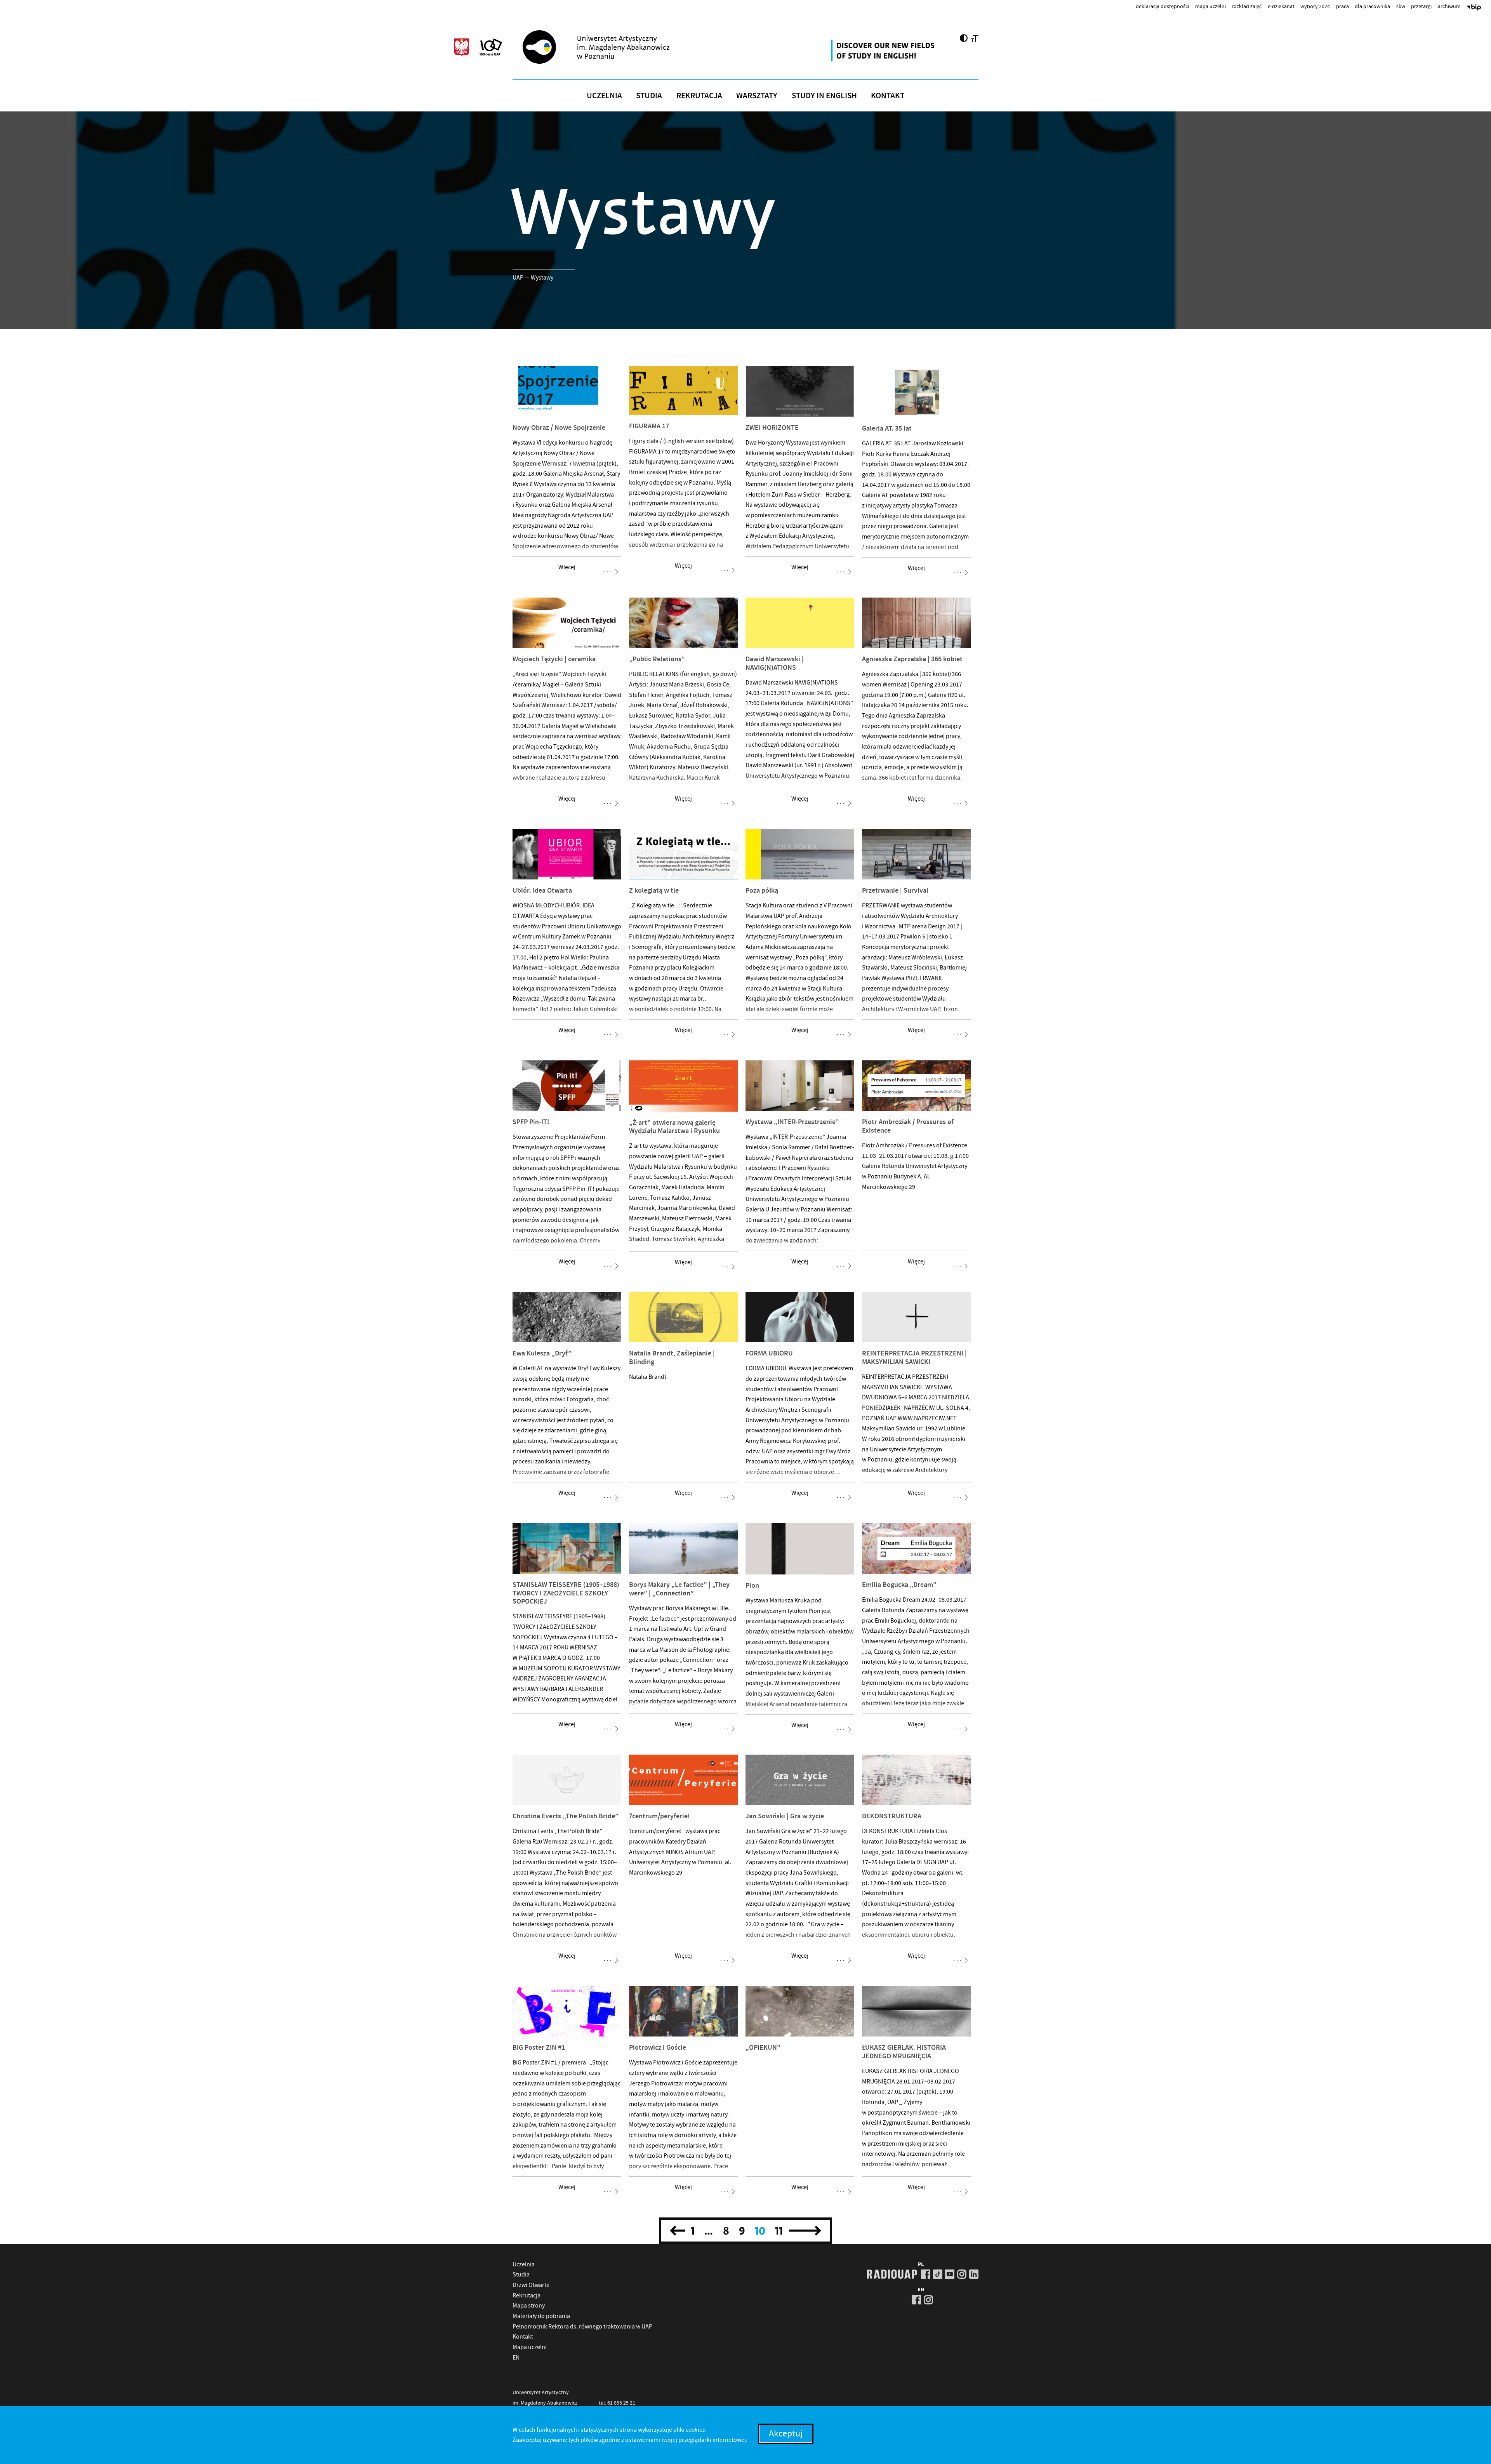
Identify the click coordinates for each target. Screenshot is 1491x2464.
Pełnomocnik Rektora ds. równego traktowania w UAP (582, 2327)
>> (805, 2231)
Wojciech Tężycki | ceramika (554, 659)
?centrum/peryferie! (659, 1816)
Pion (752, 1585)
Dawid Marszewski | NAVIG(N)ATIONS (775, 663)
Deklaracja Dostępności (1162, 6)
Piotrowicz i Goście (658, 2047)
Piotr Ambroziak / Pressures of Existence (908, 1126)
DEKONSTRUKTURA (892, 1816)
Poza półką (762, 890)
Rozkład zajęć (1247, 6)
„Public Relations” (657, 659)
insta (962, 2274)
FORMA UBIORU (769, 1353)
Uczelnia (604, 96)
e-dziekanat (1281, 6)
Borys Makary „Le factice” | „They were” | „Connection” (679, 1589)
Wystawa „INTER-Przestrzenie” (792, 1122)
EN (516, 2358)
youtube (950, 2274)
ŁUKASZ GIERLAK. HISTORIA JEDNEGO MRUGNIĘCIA (904, 2052)
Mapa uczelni (1210, 6)
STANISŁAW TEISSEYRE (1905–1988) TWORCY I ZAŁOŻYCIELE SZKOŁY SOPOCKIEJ (566, 1593)
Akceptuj (786, 2434)
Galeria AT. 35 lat (887, 428)
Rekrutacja (699, 96)
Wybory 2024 (1315, 6)
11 (779, 2231)
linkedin (974, 2274)
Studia (649, 96)
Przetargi (1421, 6)
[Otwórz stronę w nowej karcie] (884, 50)
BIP (1474, 8)
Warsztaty (757, 96)
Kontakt (888, 96)
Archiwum (1449, 6)
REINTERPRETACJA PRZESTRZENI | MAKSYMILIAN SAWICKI (914, 1357)
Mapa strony (529, 2306)
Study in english (824, 96)
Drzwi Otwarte (531, 2285)
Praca (1342, 6)
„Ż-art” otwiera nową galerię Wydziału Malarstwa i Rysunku (674, 1127)
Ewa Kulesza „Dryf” (542, 1353)
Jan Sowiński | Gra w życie (785, 1816)
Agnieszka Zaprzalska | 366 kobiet (912, 659)
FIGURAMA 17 (649, 426)
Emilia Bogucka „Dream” (899, 1585)
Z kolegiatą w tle (654, 890)
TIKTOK (938, 2274)
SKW (1401, 6)
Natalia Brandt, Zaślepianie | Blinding (672, 1357)
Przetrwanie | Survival (895, 890)
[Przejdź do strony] (610, 47)
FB (926, 2274)
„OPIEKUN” (763, 2047)
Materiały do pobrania (541, 2316)
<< (679, 2231)
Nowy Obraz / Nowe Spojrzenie (559, 427)
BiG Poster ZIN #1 (539, 2047)
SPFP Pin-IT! (531, 1122)
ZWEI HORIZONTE (772, 427)
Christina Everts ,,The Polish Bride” (566, 1816)
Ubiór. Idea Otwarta (542, 890)
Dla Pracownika (1372, 6)
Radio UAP (892, 2274)
